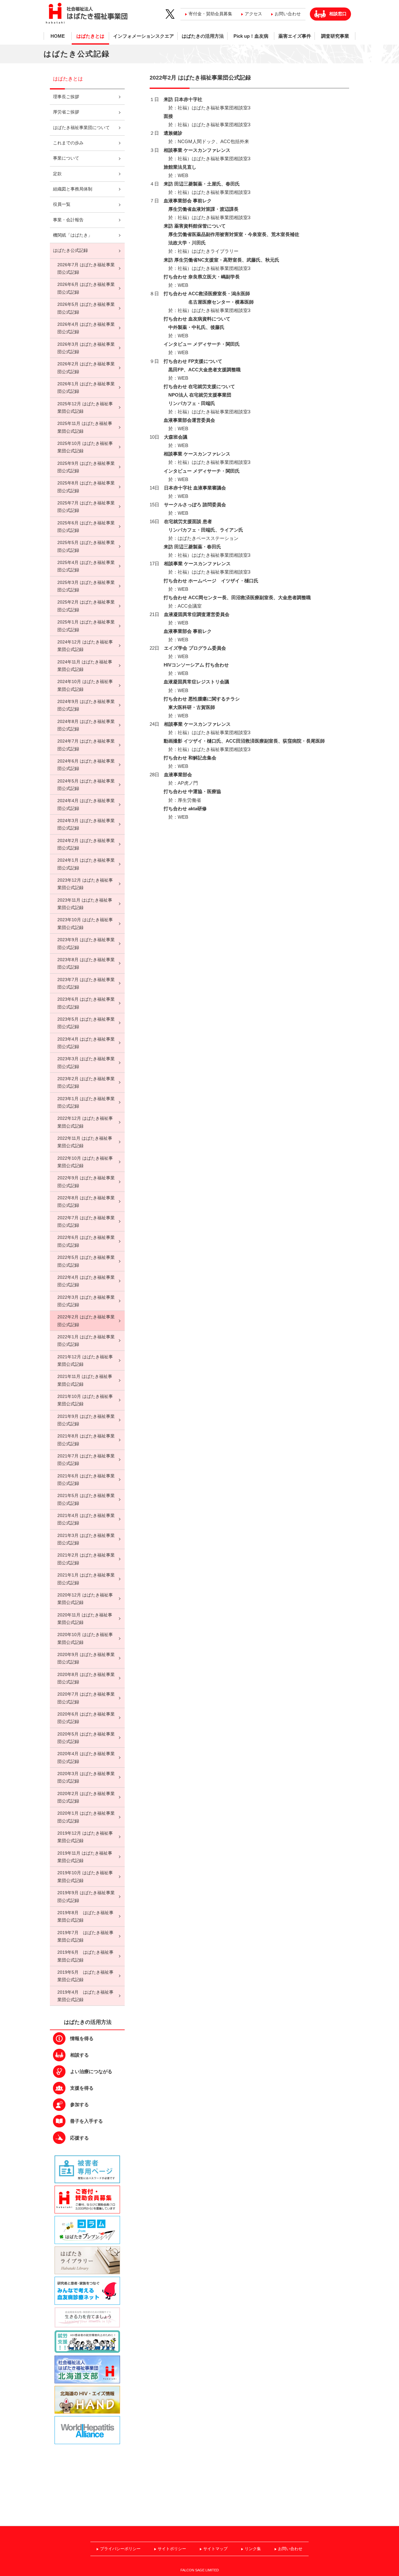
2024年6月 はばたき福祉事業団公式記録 (86, 765)
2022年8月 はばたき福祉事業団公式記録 (86, 1202)
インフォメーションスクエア (144, 36)
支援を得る (82, 2088)
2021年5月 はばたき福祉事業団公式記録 (86, 1499)
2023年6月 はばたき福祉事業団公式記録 (86, 1003)
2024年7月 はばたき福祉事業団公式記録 (86, 745)
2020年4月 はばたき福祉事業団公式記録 (86, 1757)
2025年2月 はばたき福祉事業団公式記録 (86, 606)
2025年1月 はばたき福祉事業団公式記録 (86, 626)
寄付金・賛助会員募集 (210, 14)
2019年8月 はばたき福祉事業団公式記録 (85, 1916)
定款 (57, 174)
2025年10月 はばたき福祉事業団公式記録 (85, 447)
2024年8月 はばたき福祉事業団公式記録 (86, 725)
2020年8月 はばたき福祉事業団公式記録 (86, 1678)
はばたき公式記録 (70, 250)
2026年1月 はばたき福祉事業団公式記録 (86, 388)
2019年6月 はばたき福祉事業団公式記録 (85, 1956)
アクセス (253, 14)
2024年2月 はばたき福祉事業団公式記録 (86, 844)
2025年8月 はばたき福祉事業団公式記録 (86, 487)
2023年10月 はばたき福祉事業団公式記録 (85, 924)
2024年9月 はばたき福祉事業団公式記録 (86, 705)
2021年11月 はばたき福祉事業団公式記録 (85, 1380)
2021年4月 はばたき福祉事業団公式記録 (86, 1519)
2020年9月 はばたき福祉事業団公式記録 (86, 1658)
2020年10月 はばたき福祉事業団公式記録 (85, 1638)
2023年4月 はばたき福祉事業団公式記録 (86, 1043)
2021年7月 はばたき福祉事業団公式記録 (86, 1460)
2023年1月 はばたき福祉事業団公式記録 (86, 1103)
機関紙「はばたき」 (73, 235)
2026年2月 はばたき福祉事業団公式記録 (86, 368)
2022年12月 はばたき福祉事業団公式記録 (85, 1122)
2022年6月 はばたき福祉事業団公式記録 (86, 1241)
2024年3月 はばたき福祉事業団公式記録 (86, 824)
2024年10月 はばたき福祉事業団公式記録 (85, 685)
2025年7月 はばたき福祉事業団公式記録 (86, 507)
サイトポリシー (172, 2549)
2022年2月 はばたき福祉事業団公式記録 (86, 1321)
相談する (79, 2055)
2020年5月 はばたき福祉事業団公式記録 (86, 1738)
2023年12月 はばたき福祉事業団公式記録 (85, 884)
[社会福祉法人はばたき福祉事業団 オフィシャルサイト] (95, 14)
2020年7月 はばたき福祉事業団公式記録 (86, 1698)
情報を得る (82, 2038)
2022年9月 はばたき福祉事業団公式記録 (86, 1182)
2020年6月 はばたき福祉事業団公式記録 (86, 1718)
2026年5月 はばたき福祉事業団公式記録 (86, 308)
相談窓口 (338, 14)
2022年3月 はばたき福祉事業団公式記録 (86, 1301)
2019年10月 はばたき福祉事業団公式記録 (85, 1877)
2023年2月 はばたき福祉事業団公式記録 (86, 1083)
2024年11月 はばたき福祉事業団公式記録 (85, 666)
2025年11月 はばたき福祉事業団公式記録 (85, 427)
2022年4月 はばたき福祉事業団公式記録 (86, 1281)
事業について (66, 158)
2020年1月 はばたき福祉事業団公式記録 (86, 1817)
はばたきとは (90, 36)
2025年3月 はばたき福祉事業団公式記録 (86, 586)
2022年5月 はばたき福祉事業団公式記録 (86, 1261)
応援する (79, 2138)
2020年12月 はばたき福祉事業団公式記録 (85, 1599)
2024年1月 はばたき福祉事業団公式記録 (86, 864)
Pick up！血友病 (251, 36)
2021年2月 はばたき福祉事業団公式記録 (86, 1559)
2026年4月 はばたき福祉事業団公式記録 (86, 328)
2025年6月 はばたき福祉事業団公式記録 (86, 527)
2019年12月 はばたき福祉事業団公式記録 (85, 1837)
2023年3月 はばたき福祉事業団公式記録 (86, 1063)
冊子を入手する (87, 2121)
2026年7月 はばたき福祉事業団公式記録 (86, 269)
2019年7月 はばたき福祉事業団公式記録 (85, 1936)
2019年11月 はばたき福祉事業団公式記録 (85, 1857)
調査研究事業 (335, 36)
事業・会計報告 (68, 220)
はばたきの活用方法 (203, 36)
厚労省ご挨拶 (66, 112)
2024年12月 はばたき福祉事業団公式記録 (85, 646)
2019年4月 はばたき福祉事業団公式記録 (85, 1996)
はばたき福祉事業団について (81, 128)
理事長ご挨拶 (66, 97)
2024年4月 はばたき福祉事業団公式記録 (86, 804)
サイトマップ (215, 2549)
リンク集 (253, 2549)
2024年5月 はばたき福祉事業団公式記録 (86, 785)
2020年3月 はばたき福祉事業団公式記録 (86, 1777)
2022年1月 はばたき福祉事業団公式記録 (86, 1341)
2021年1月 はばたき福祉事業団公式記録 (86, 1579)
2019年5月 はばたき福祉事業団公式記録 (85, 1976)
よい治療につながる (91, 2071)
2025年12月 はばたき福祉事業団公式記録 (85, 408)
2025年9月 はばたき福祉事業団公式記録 (86, 467)
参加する (79, 2104)
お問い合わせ (288, 14)
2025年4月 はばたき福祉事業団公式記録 (86, 566)
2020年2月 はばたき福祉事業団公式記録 (86, 1797)
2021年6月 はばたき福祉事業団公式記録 (86, 1480)
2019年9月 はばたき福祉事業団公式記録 (86, 1897)
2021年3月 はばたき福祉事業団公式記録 (86, 1539)
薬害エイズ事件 (295, 36)
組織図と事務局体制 (73, 189)
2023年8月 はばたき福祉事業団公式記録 (86, 963)
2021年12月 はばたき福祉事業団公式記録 (85, 1361)
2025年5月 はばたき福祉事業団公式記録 (86, 546)
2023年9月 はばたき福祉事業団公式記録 (86, 944)
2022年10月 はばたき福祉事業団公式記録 (85, 1162)
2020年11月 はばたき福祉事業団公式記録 (85, 1619)
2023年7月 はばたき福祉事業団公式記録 (86, 983)
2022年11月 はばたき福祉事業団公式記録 (85, 1142)
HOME (58, 36)
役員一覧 (62, 204)
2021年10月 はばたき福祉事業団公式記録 (85, 1400)
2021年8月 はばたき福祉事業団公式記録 (86, 1440)
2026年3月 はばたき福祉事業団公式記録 (86, 348)
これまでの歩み (68, 143)
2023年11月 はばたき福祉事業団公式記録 (85, 904)
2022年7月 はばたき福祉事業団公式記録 (86, 1222)
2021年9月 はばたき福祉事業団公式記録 (86, 1420)
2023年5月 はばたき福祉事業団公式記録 (86, 1023)
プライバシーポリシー (120, 2549)
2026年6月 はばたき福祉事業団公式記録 (86, 288)
